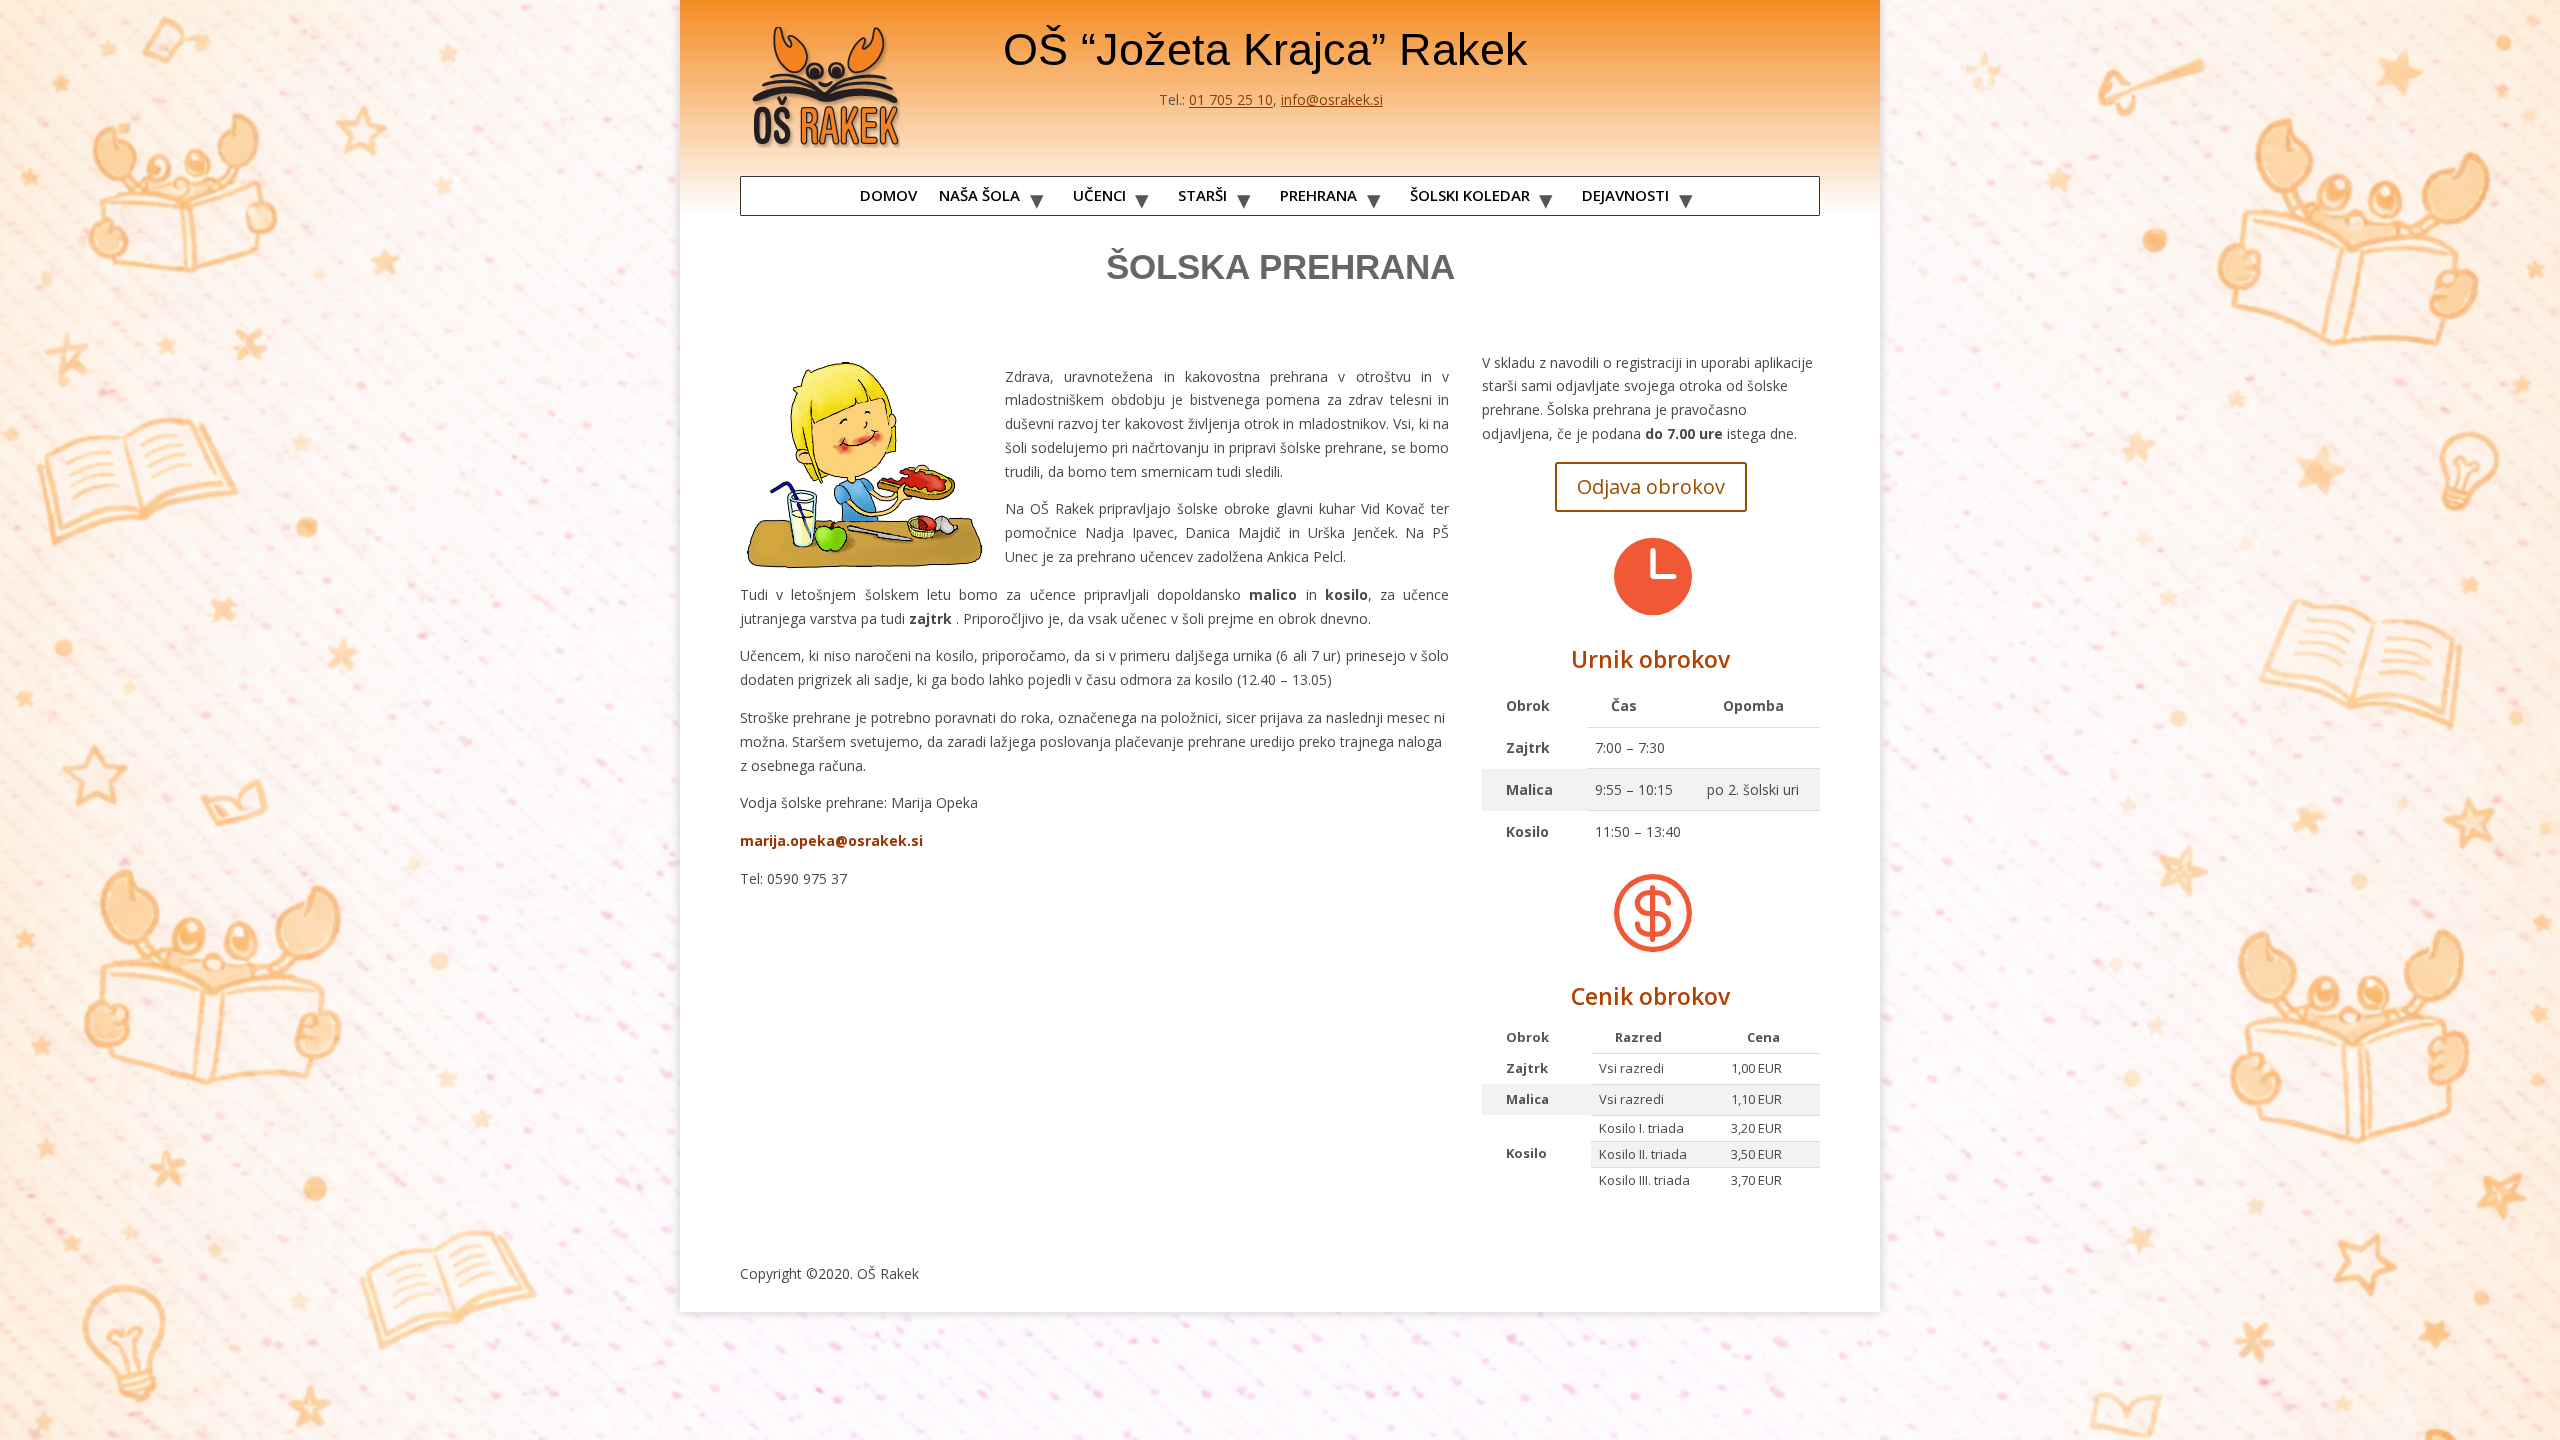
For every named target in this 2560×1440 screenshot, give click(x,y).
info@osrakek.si (1332, 99)
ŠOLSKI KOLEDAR (1470, 195)
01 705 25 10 (1231, 99)
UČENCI (1099, 195)
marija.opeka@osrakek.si (831, 840)
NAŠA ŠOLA (979, 195)
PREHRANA (1318, 195)
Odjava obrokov (1651, 486)
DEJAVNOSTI (1625, 195)
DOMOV (888, 195)
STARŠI (1202, 195)
